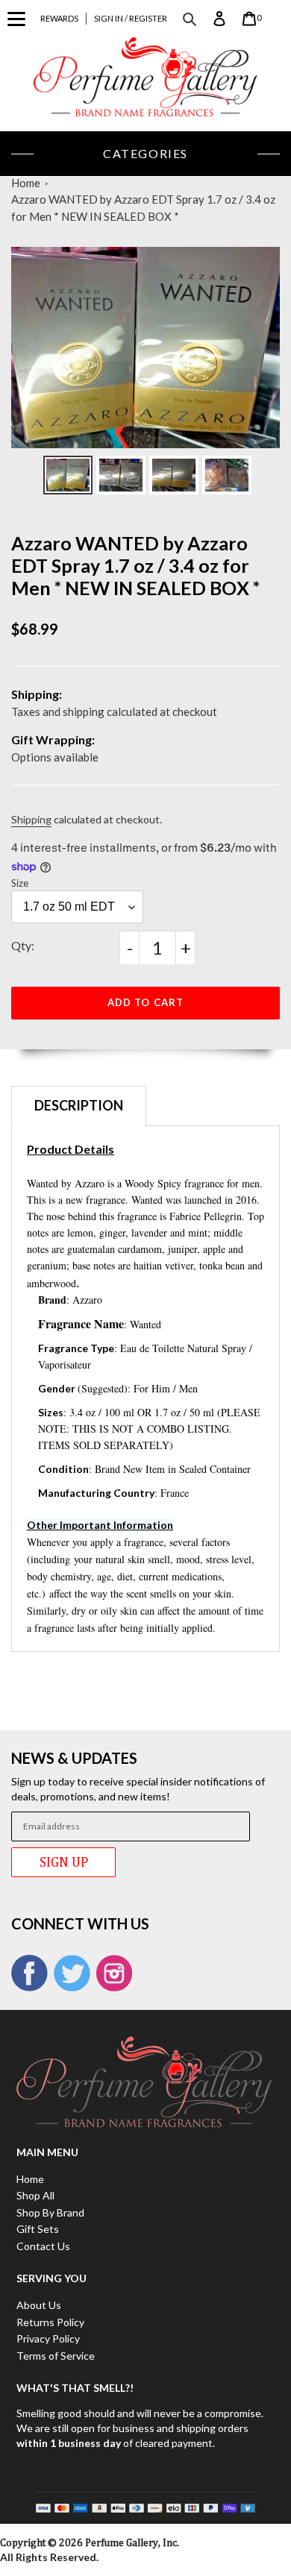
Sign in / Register (131, 18)
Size (20, 883)
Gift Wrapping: (53, 739)
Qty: (23, 945)
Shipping (31, 819)
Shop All (35, 2195)
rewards (59, 18)
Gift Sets (38, 2229)
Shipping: (37, 694)
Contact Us (43, 2246)
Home (26, 183)
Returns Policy (50, 2322)
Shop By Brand (50, 2212)
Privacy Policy (48, 2338)
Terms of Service (56, 2356)
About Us (39, 2305)
